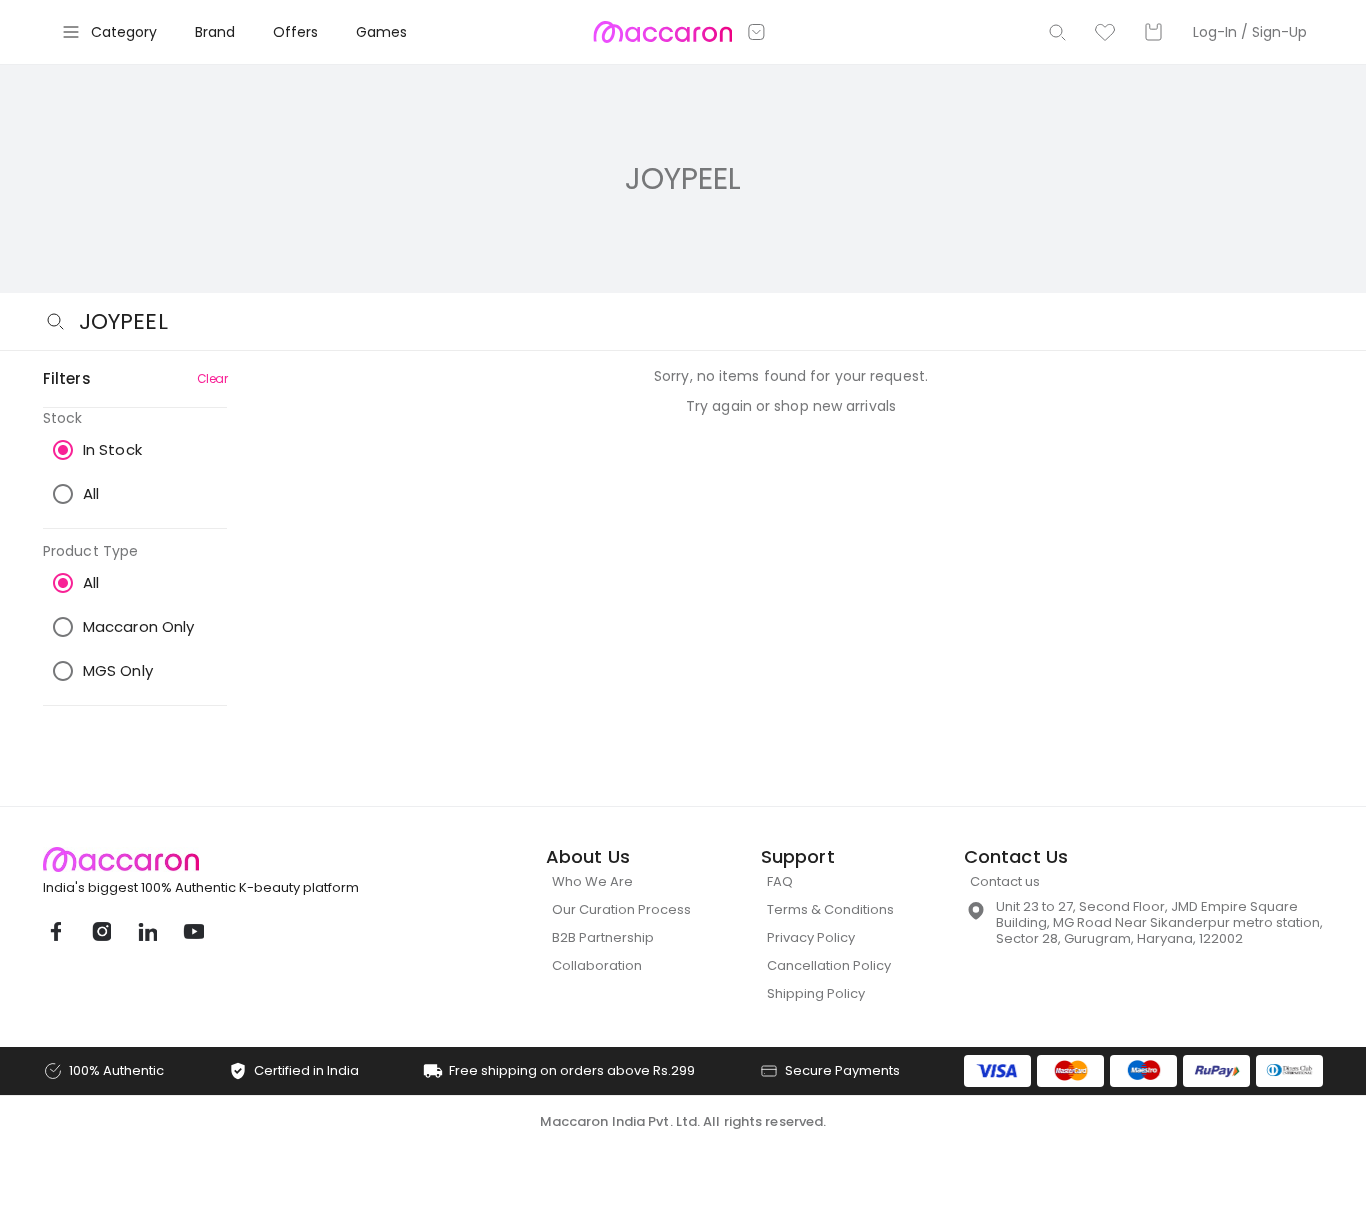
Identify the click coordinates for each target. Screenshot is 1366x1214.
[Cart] (1153, 32)
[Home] (662, 32)
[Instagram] (101, 932)
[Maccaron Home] (238, 859)
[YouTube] (193, 932)
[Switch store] (757, 32)
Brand (215, 32)
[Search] (1057, 32)
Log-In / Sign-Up (1250, 32)
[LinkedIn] (147, 932)
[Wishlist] (1105, 32)
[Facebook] (55, 932)
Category (124, 32)
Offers (295, 32)
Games (381, 32)
